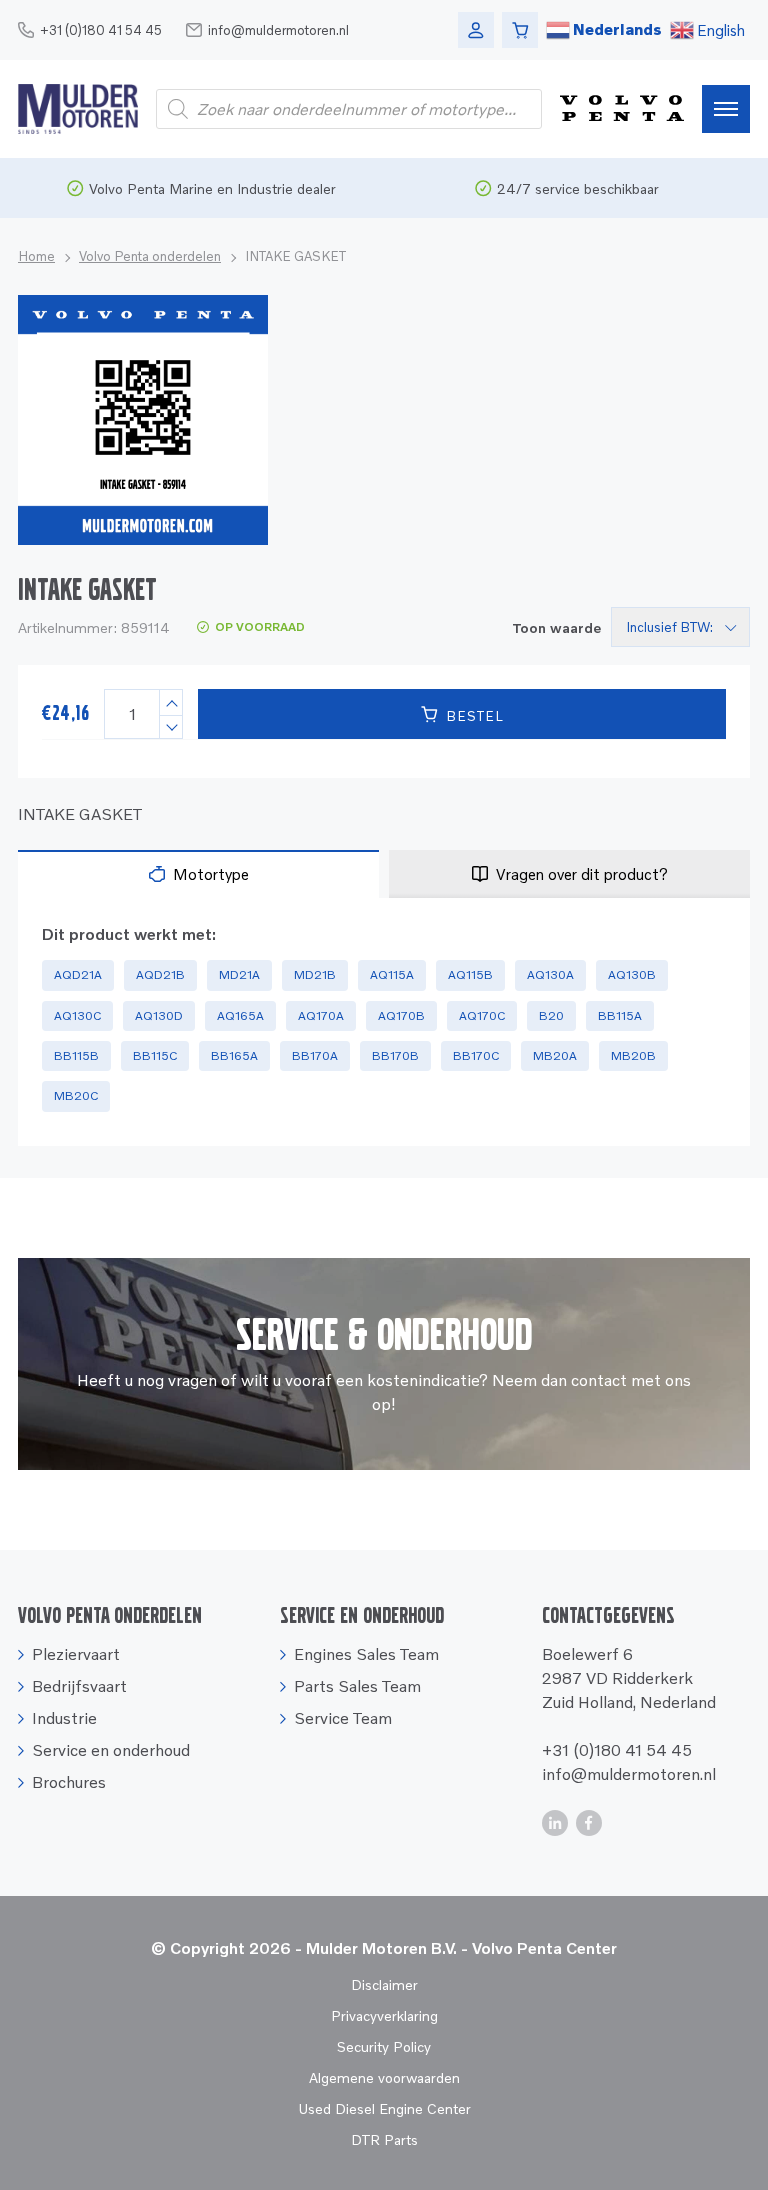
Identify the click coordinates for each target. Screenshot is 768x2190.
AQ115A (392, 974)
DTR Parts (384, 2139)
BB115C (155, 1055)
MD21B (315, 974)
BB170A (315, 1055)
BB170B (395, 1055)
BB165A (234, 1055)
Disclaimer (384, 1984)
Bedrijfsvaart (79, 1686)
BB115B (76, 1055)
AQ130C (77, 1015)
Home (36, 256)
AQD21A (78, 974)
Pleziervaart (76, 1654)
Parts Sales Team (357, 1686)
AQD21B (160, 974)
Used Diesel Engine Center (384, 2108)
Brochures (69, 1782)
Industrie (64, 1718)
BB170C (476, 1055)
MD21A (239, 974)
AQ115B (470, 974)
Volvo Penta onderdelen (150, 256)
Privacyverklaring (384, 2015)
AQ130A (550, 974)
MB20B (633, 1055)
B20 (551, 1015)
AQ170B (401, 1015)
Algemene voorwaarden (384, 2077)
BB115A (620, 1015)
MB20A (555, 1055)
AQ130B (632, 974)
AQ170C (482, 1015)
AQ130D (159, 1015)
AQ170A (321, 1015)
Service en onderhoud (111, 1750)
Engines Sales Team (366, 1654)
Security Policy (384, 2046)
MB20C (76, 1095)
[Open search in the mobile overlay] (349, 109)
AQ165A (240, 1015)
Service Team (343, 1718)
